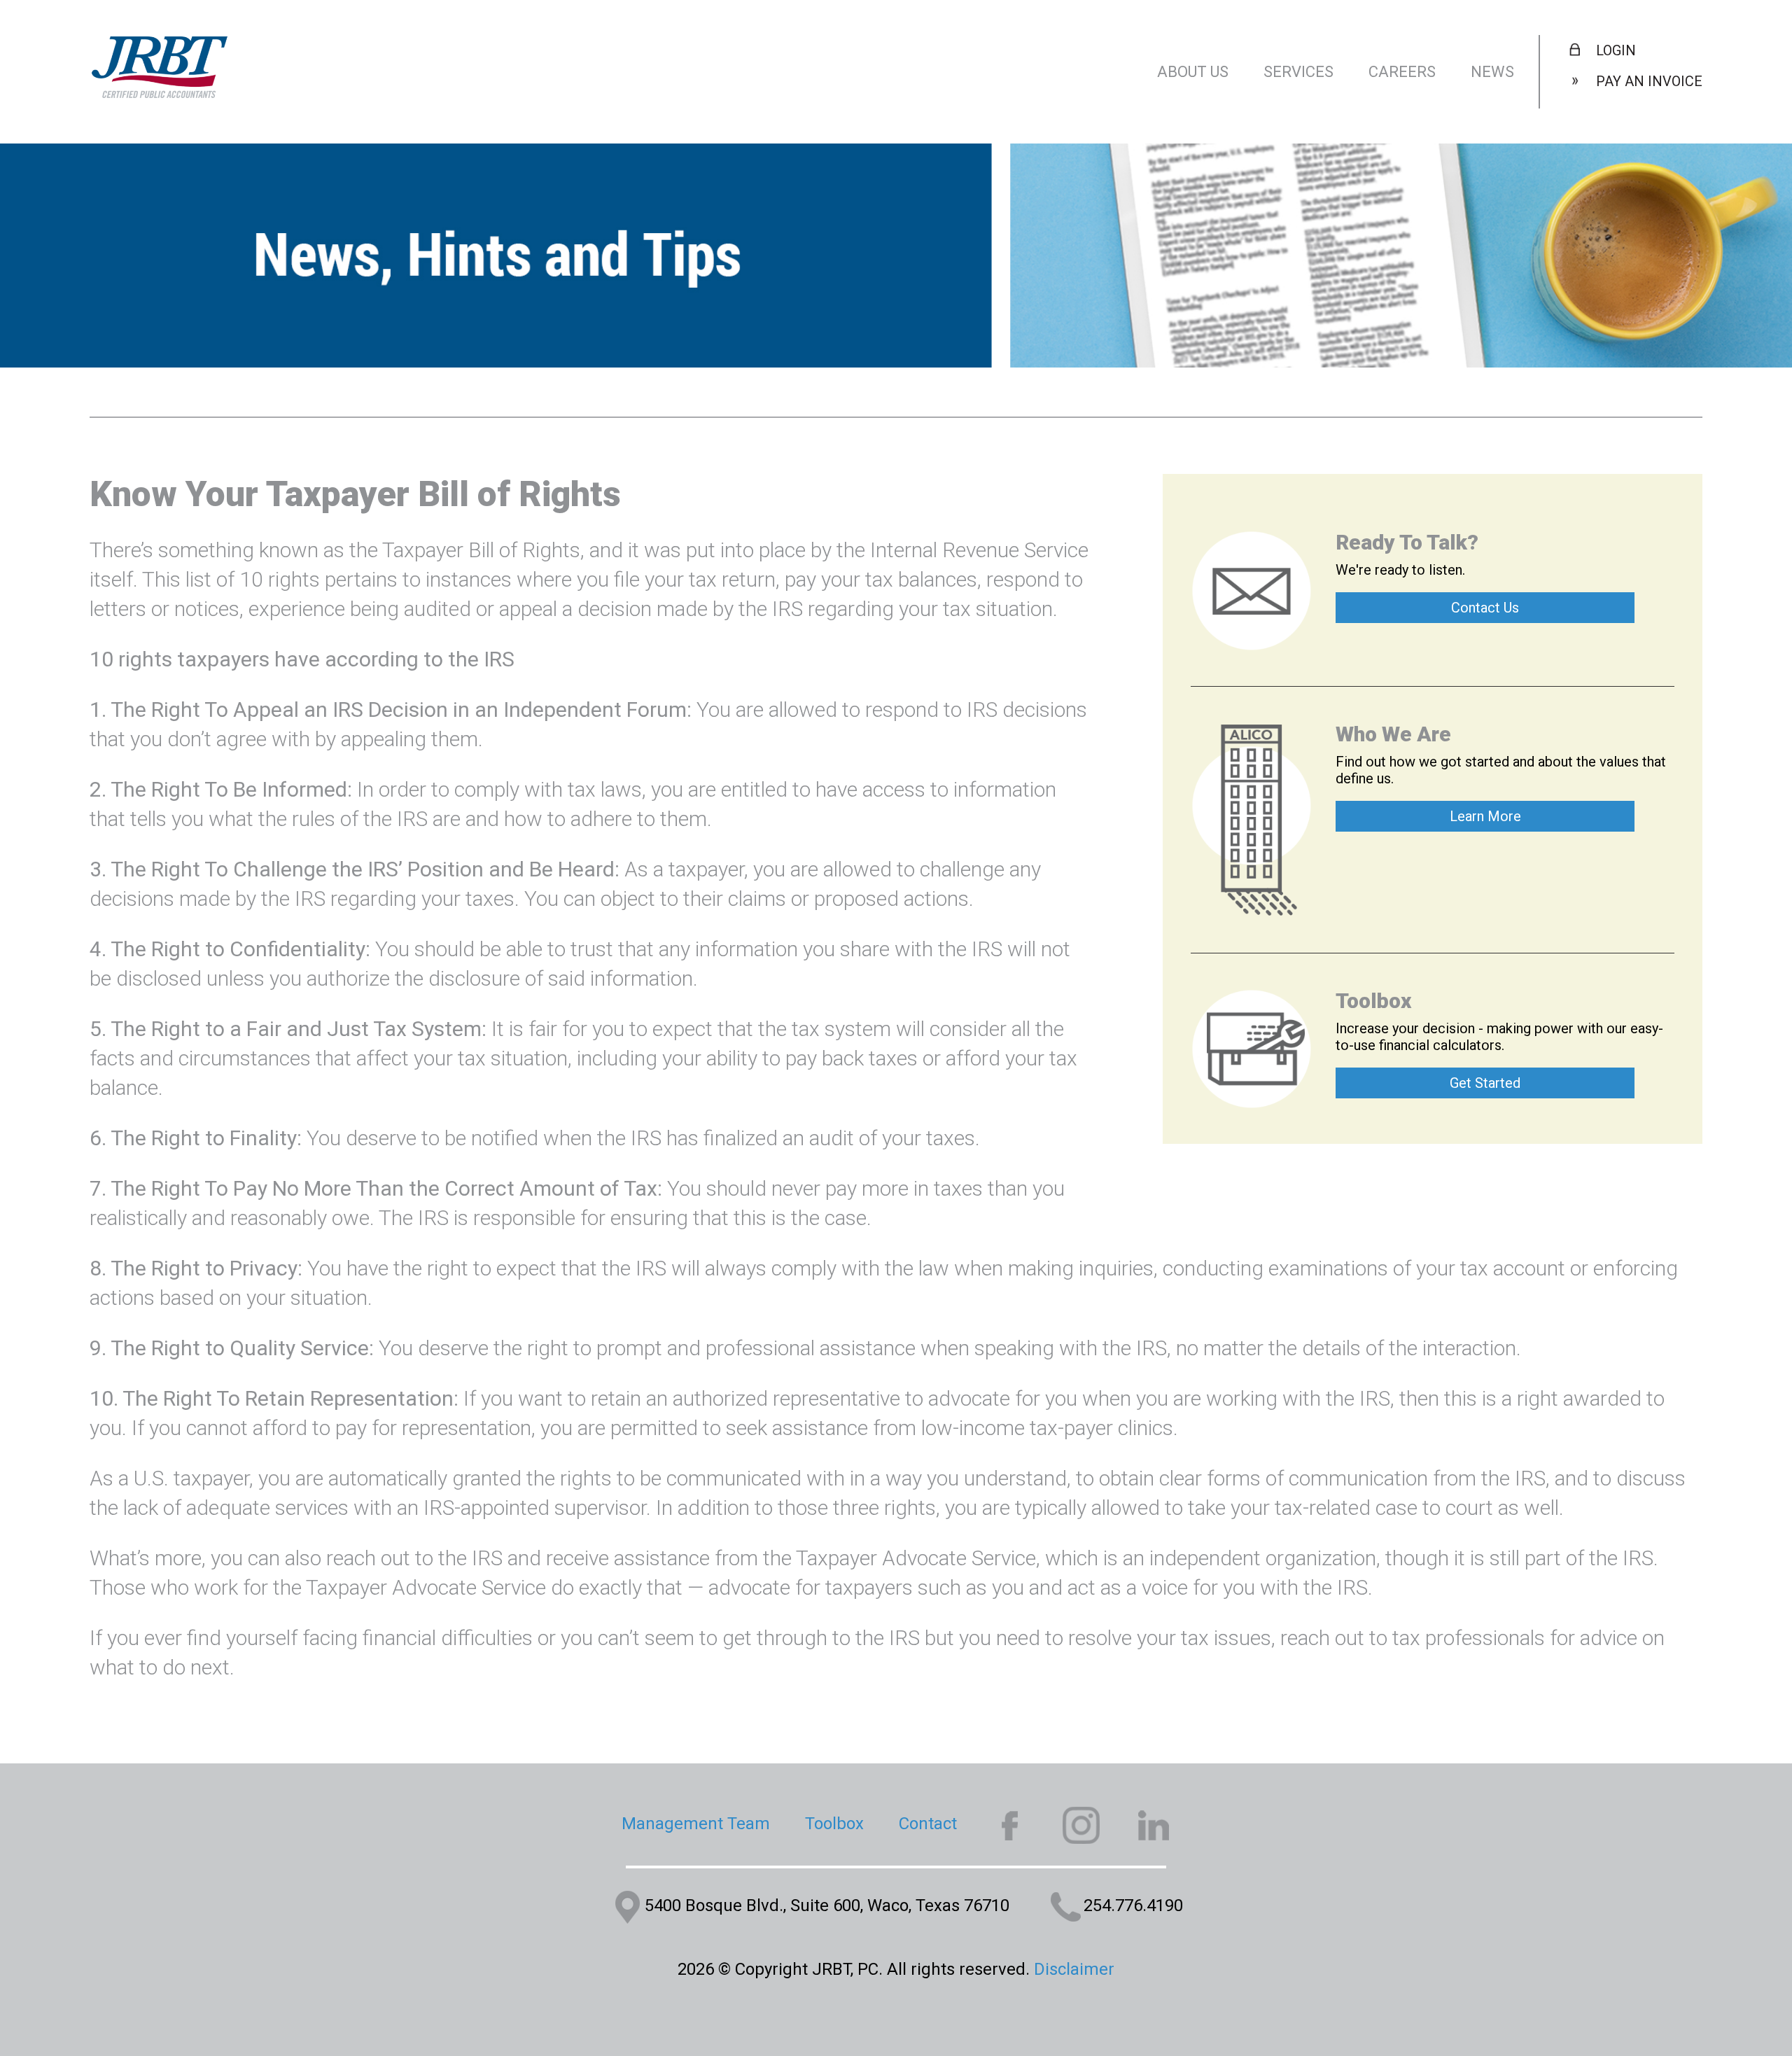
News (1492, 72)
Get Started (1485, 1083)
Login (1616, 50)
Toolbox (834, 1824)
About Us (1193, 72)
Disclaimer (1074, 1969)
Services (1298, 72)
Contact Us (1485, 608)
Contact (928, 1824)
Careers (1402, 72)
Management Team (696, 1824)
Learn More (1485, 816)
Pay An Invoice (1649, 81)
